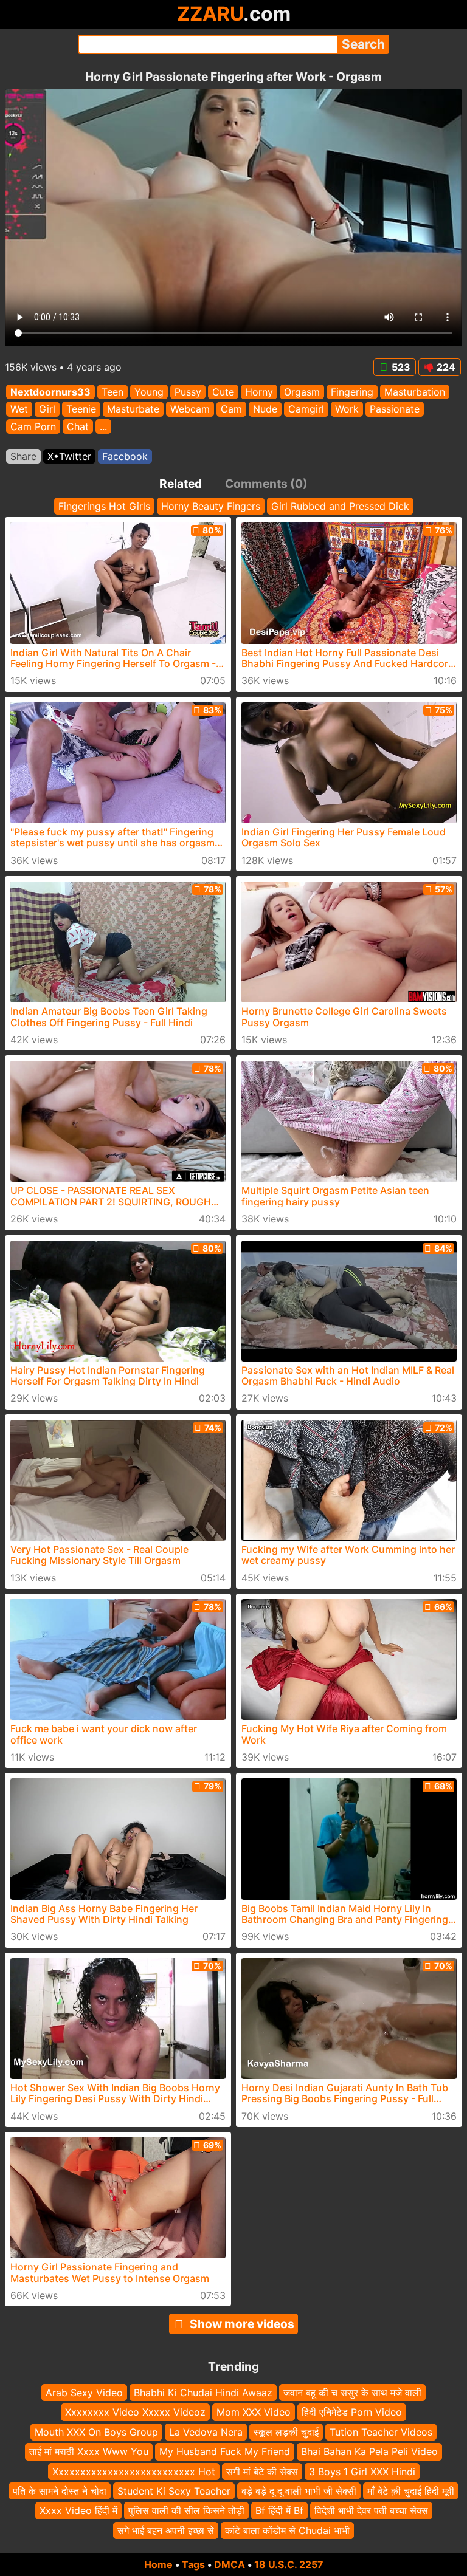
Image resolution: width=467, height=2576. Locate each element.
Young (149, 392)
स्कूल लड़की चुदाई (286, 2432)
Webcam (190, 409)
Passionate (395, 409)
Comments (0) (266, 484)
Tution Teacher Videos (381, 2432)
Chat (78, 426)
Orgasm (302, 392)
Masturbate (133, 409)
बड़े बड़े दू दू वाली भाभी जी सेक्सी (299, 2491)
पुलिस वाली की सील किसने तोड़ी (186, 2511)
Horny (259, 392)
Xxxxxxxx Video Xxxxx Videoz (135, 2413)
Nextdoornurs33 (50, 392)
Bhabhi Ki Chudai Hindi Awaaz (203, 2393)
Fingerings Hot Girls (104, 506)
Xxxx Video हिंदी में (78, 2511)
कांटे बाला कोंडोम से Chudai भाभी (287, 2530)
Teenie (81, 409)
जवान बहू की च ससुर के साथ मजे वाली (352, 2393)
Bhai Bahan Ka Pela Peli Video (369, 2452)
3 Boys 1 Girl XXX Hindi (362, 2472)
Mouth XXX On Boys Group (96, 2432)
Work (347, 409)
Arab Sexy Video (84, 2393)
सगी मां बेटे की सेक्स (262, 2472)
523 (401, 367)
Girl (47, 409)
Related (181, 484)
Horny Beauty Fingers (211, 506)
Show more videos (242, 2324)
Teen (112, 392)
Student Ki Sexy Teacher (174, 2491)
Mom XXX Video (254, 2413)
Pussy (188, 392)
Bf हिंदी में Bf (279, 2511)
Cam (231, 409)
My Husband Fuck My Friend (225, 2452)
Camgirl (306, 409)
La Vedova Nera (206, 2432)
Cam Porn (33, 426)
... (103, 426)
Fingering (352, 392)
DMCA (230, 2564)
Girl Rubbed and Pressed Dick (340, 506)
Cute (223, 392)
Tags (193, 2564)
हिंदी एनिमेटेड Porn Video (352, 2413)
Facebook (125, 456)
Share (23, 456)
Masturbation (415, 392)
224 (446, 367)
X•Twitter (69, 456)
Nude (265, 409)
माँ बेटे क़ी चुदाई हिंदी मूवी (411, 2491)
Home (158, 2564)
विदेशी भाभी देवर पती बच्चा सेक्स (371, 2511)
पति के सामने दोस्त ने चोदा (60, 2491)
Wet (19, 409)
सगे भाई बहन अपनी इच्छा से (166, 2530)
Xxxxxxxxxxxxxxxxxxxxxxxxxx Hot (134, 2472)
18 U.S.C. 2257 (289, 2564)
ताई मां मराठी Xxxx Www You (89, 2452)
